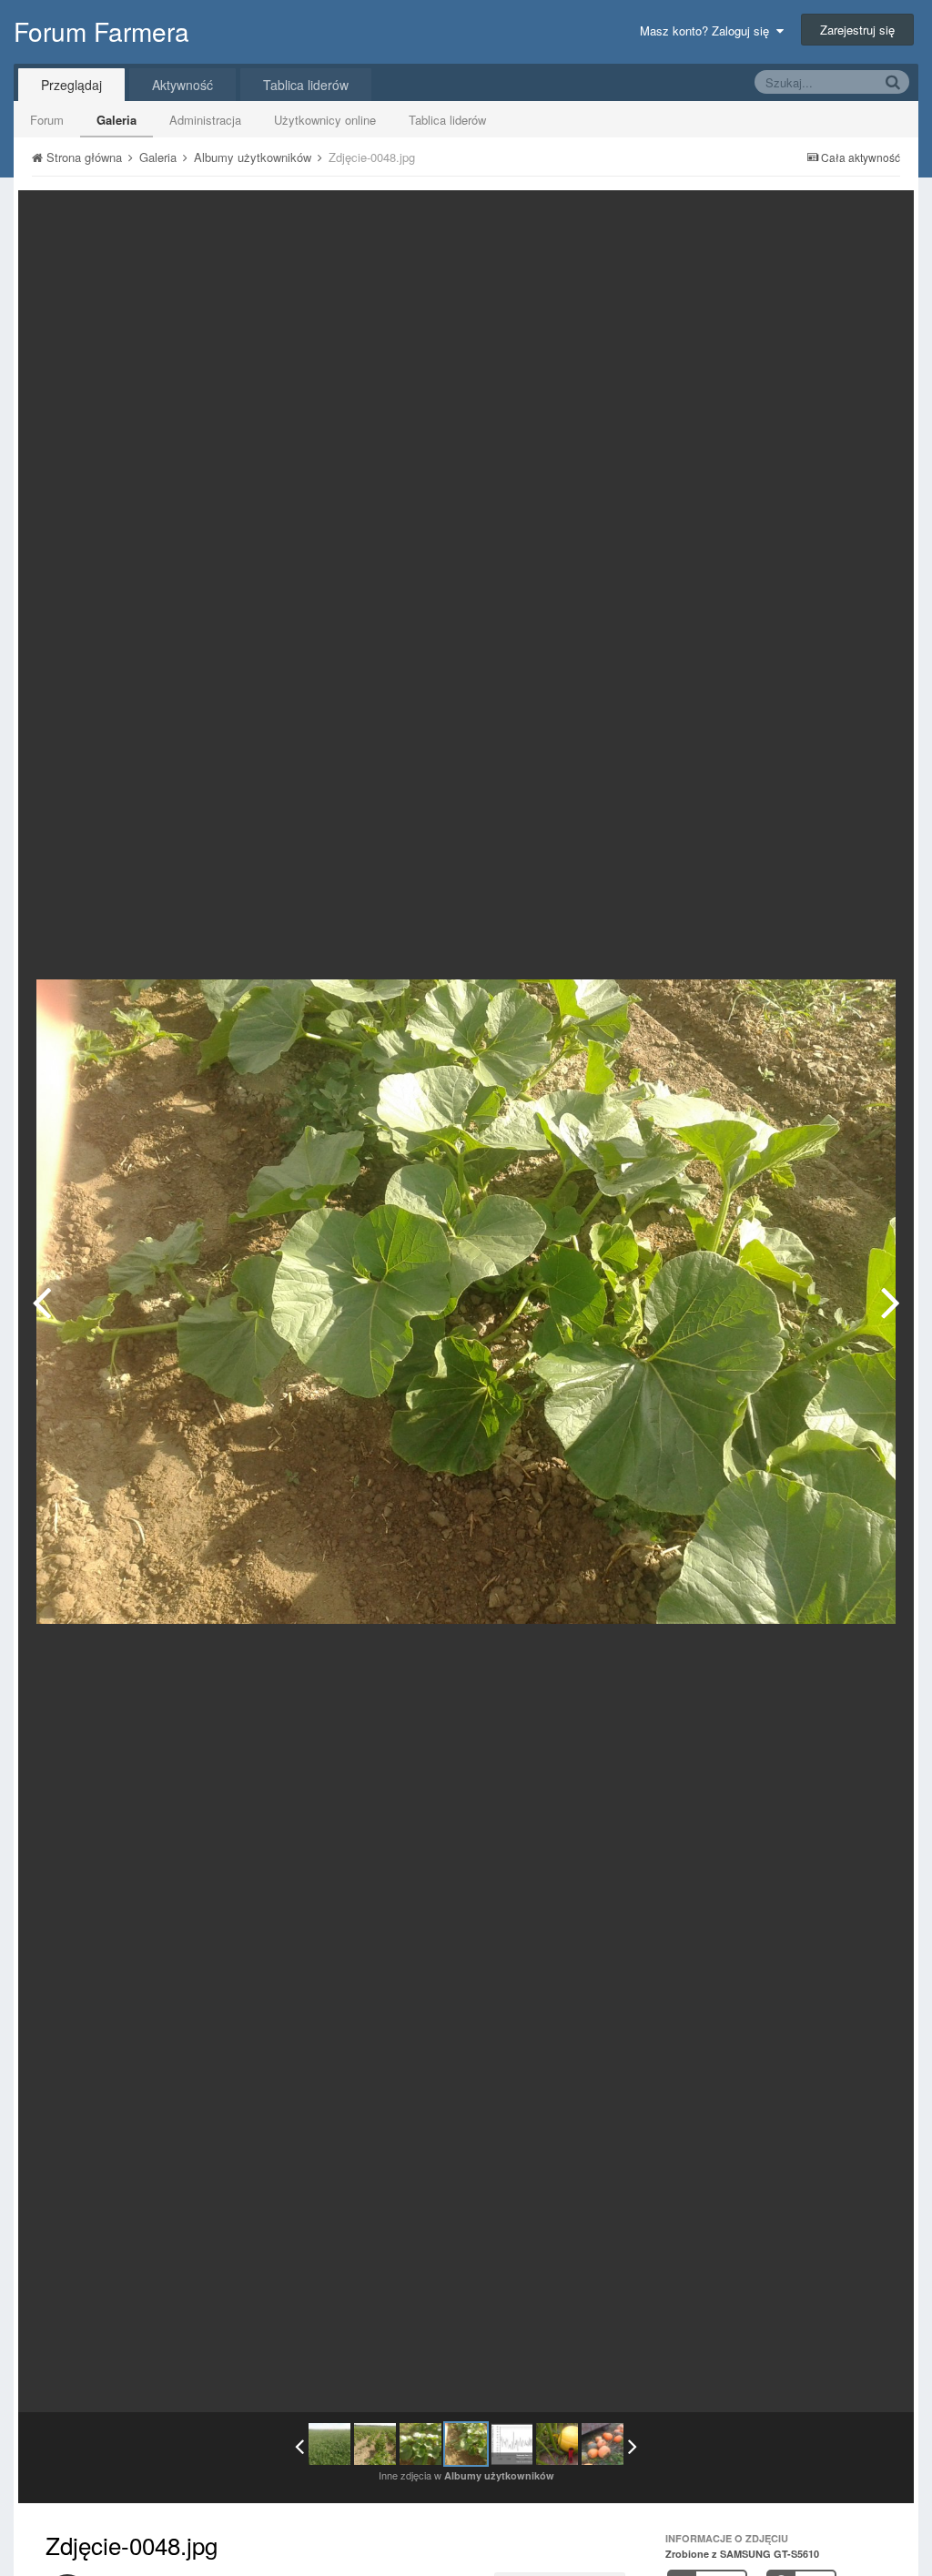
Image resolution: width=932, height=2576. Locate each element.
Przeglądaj (71, 85)
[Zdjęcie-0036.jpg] (329, 2444)
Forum (47, 120)
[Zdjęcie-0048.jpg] (466, 2444)
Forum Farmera (101, 31)
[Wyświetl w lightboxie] (881, 218)
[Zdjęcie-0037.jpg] (375, 2444)
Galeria (116, 120)
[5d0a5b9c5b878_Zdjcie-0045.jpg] (41, 1302)
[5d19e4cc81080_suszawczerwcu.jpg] (891, 1302)
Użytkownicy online (325, 120)
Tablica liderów (447, 120)
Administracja (205, 120)
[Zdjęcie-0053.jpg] (557, 2444)
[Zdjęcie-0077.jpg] (603, 2444)
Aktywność (182, 85)
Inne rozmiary (806, 217)
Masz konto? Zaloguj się (708, 30)
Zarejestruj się (857, 30)
